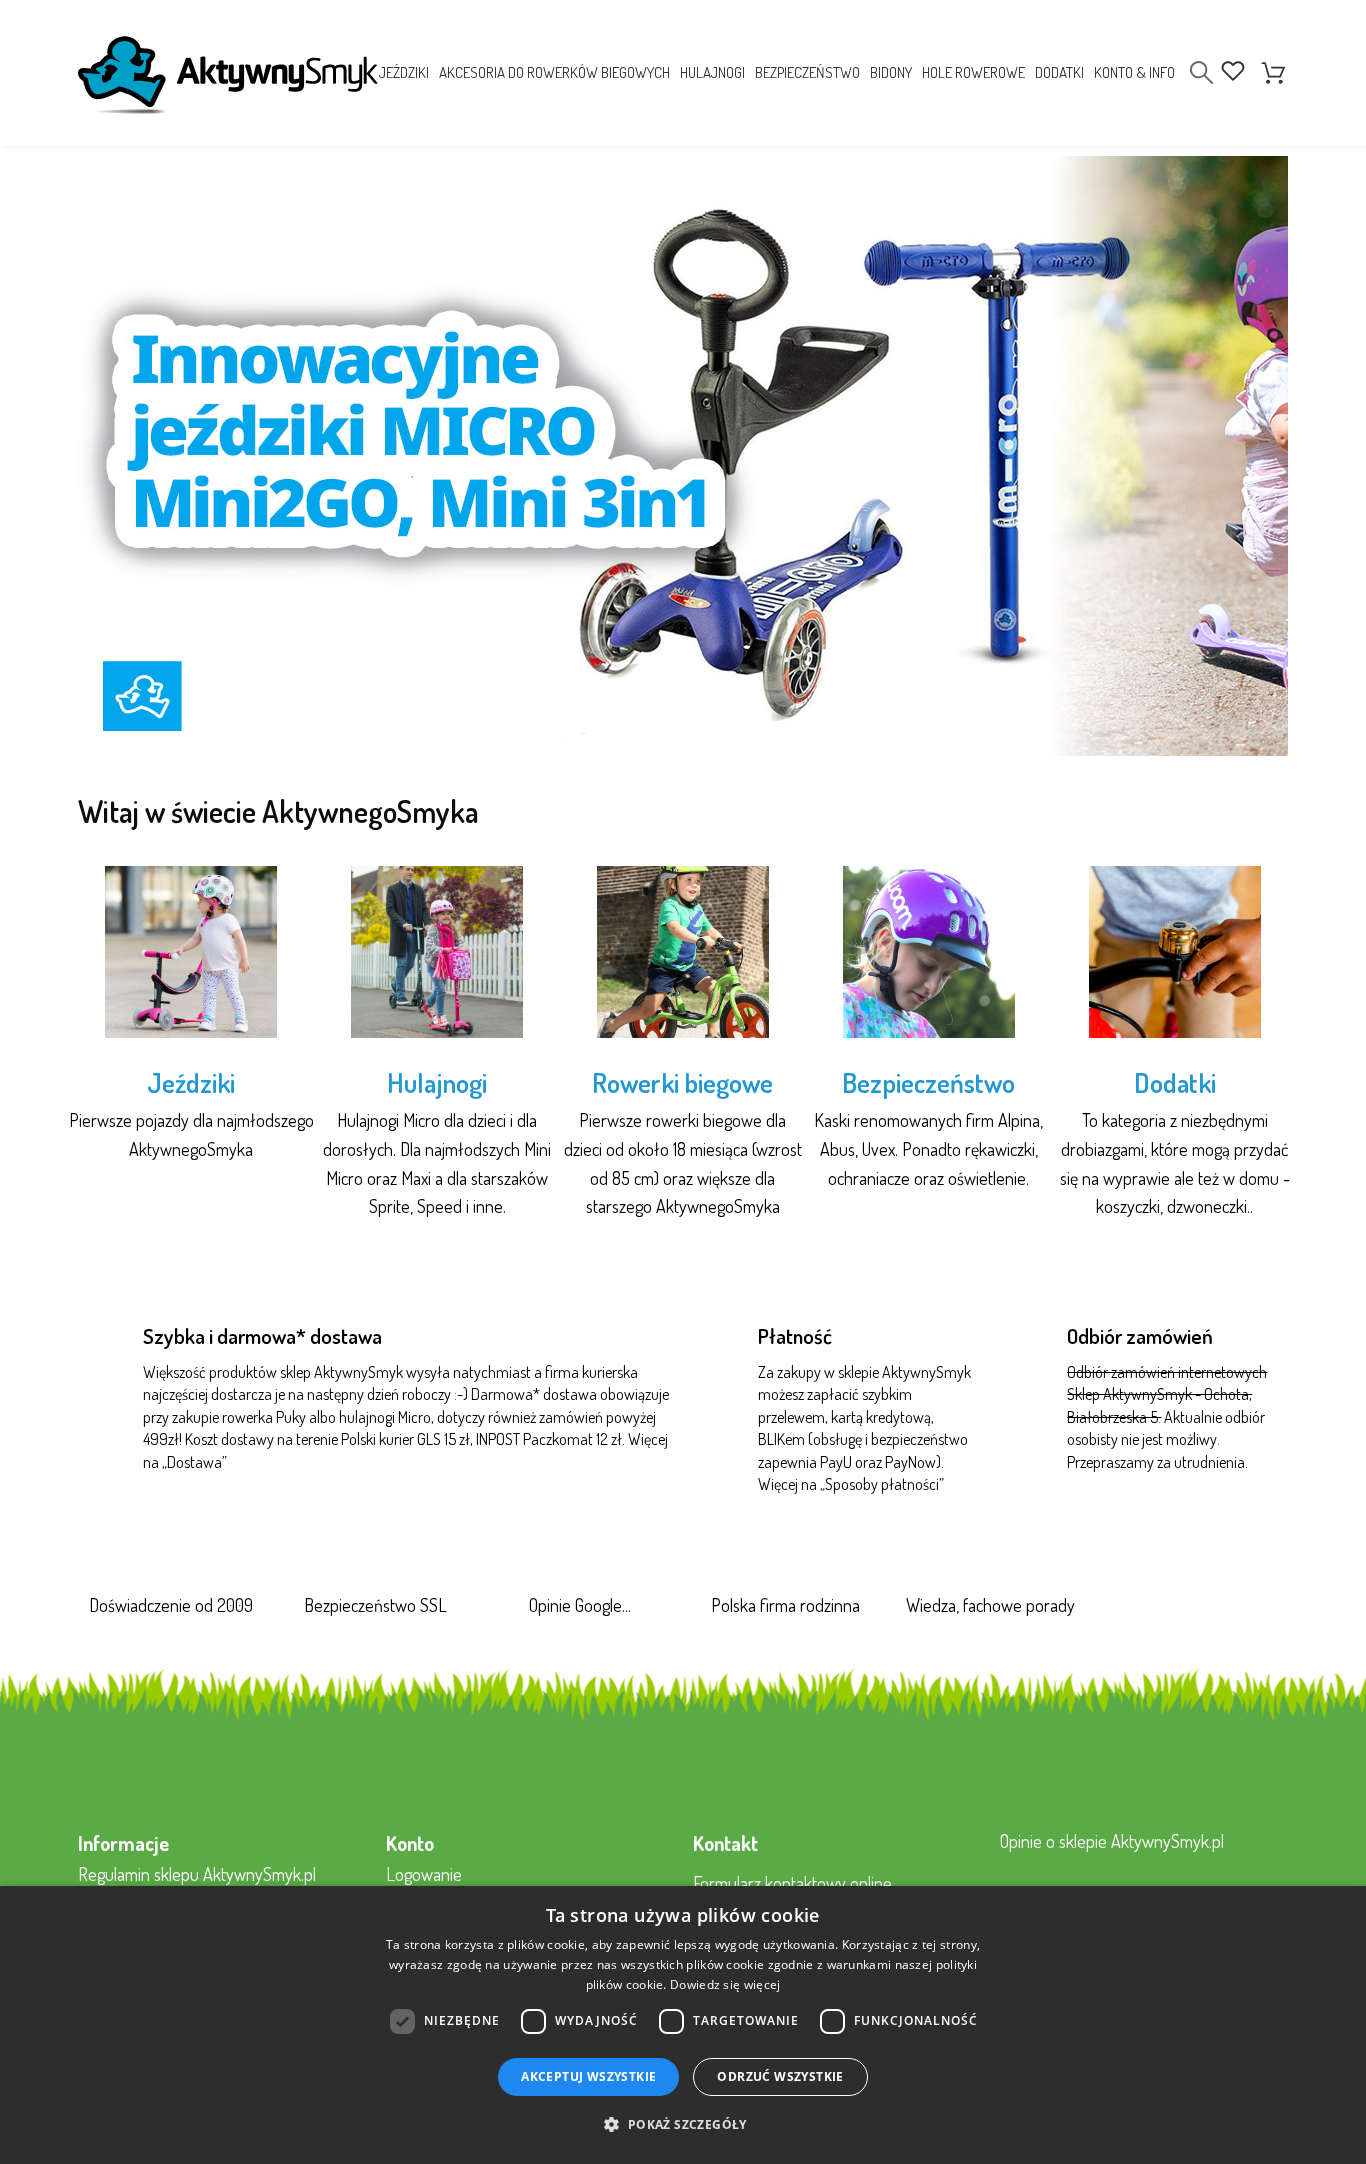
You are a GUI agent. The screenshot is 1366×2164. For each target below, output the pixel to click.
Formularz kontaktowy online (792, 1883)
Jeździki (191, 1082)
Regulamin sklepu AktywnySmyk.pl (197, 1874)
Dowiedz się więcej (725, 1984)
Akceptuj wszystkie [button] (588, 2076)
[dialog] (683, 2025)
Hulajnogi (437, 1082)
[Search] (1201, 72)
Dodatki (1175, 1082)
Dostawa (194, 1462)
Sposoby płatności (882, 1484)
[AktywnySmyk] (228, 75)
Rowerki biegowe (682, 1082)
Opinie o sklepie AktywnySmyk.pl (1112, 1841)
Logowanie (424, 1874)
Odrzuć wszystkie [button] (780, 2076)
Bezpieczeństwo (928, 1082)
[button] (682, 2125)
